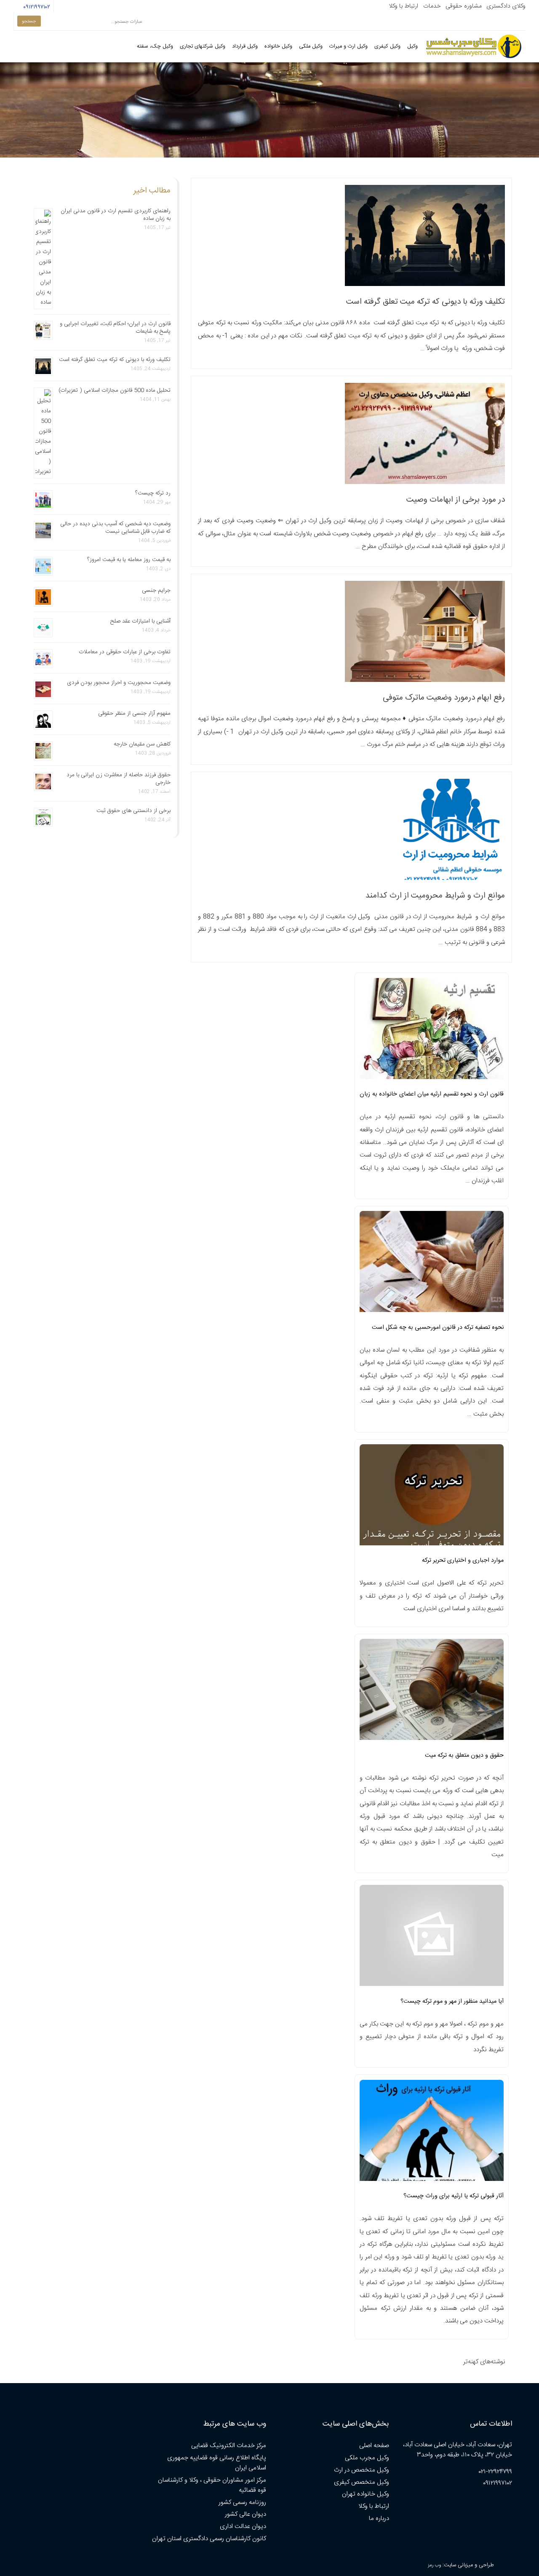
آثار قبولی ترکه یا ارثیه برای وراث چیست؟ (454, 2196)
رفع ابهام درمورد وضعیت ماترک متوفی (444, 698)
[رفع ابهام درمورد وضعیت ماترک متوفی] (425, 680)
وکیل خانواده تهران (366, 2494)
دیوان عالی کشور (245, 2514)
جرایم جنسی (156, 591)
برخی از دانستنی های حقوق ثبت (133, 811)
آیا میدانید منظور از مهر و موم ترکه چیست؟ (452, 2001)
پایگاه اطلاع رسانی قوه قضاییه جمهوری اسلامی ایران (217, 2463)
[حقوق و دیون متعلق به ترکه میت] (432, 1692)
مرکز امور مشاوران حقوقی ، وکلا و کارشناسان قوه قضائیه (212, 2485)
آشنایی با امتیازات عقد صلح (140, 621)
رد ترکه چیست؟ (153, 493)
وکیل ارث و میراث (348, 47)
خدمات (432, 6)
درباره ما (379, 2519)
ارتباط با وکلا (403, 6)
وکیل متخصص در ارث (362, 2470)
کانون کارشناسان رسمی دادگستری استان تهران (209, 2539)
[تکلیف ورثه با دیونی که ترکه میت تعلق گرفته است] (425, 285)
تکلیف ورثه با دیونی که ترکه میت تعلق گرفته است (426, 302)
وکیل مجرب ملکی (367, 2458)
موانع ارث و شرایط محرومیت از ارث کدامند (435, 896)
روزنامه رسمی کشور (242, 2503)
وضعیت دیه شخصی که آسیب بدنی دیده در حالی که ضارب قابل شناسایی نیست (115, 528)
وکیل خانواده (278, 47)
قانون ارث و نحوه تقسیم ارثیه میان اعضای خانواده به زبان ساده (432, 1097)
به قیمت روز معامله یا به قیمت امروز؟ (129, 560)
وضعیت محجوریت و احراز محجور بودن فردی (119, 683)
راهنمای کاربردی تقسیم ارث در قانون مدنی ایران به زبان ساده (116, 215)
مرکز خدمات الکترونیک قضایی (229, 2446)
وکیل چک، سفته (155, 47)
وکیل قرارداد (245, 47)
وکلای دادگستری (506, 6)
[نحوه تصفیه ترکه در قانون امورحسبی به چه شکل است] (432, 1264)
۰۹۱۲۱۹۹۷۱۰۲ (36, 7)
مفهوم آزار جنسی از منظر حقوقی (134, 713)
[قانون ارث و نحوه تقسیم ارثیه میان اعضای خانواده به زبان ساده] (432, 1031)
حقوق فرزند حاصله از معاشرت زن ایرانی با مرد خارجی (119, 779)
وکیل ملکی (311, 47)
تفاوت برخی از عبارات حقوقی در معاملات (125, 652)
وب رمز (434, 2565)
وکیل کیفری (387, 47)
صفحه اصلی (374, 2446)
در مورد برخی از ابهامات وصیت (456, 500)
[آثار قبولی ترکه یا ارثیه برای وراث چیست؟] (432, 2133)
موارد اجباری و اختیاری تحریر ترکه (463, 1561)
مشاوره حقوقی (464, 6)
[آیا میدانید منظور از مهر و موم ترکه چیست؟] (432, 1938)
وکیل (412, 47)
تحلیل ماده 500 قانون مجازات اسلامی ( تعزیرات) (115, 390)
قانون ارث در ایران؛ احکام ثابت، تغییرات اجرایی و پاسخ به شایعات (115, 328)
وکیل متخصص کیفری (362, 2482)
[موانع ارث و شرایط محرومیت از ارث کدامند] (453, 878)
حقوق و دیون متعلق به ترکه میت (464, 1756)
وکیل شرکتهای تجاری (203, 47)
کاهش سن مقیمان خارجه (142, 744)
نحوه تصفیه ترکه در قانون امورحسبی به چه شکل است (438, 1328)
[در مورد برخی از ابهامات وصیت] (425, 482)
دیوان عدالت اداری (243, 2527)
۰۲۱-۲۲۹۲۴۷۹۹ (495, 2472)
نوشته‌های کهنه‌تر (484, 2362)
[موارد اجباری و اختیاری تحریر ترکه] (432, 1497)
